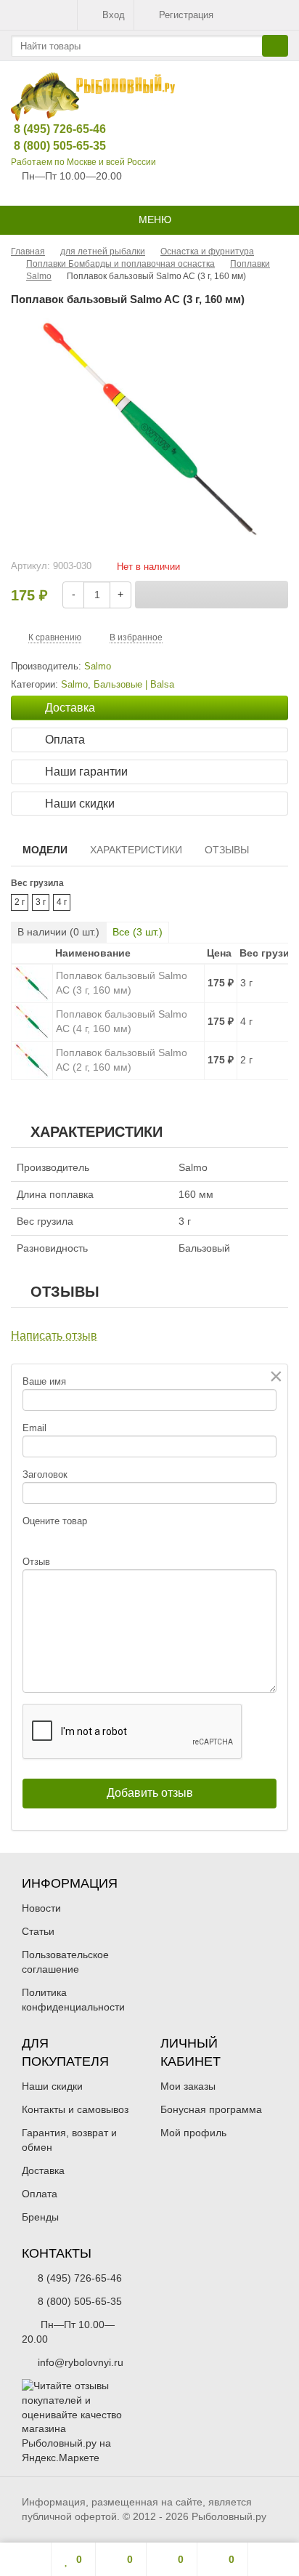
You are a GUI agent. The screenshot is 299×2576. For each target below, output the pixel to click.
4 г (62, 902)
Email (34, 1428)
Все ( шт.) (138, 932)
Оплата (40, 2194)
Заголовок (45, 1474)
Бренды (40, 2217)
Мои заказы (188, 2086)
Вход (114, 15)
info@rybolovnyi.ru (81, 2362)
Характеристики (136, 850)
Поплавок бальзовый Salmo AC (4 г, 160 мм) (122, 1021)
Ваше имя (44, 1381)
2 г (20, 902)
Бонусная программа (211, 2109)
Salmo (74, 685)
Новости (41, 1908)
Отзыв (36, 1562)
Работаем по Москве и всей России (83, 162)
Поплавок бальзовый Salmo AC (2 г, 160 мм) (122, 1060)
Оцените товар (55, 1521)
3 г (41, 902)
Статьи (38, 1931)
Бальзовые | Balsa (134, 685)
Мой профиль (193, 2133)
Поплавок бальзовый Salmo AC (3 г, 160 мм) (122, 983)
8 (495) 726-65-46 (49, 129)
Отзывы (227, 850)
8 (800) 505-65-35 (49, 146)
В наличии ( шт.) (58, 932)
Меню (153, 220)
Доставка (43, 2170)
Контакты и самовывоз (75, 2109)
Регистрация (186, 15)
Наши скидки (52, 2086)
